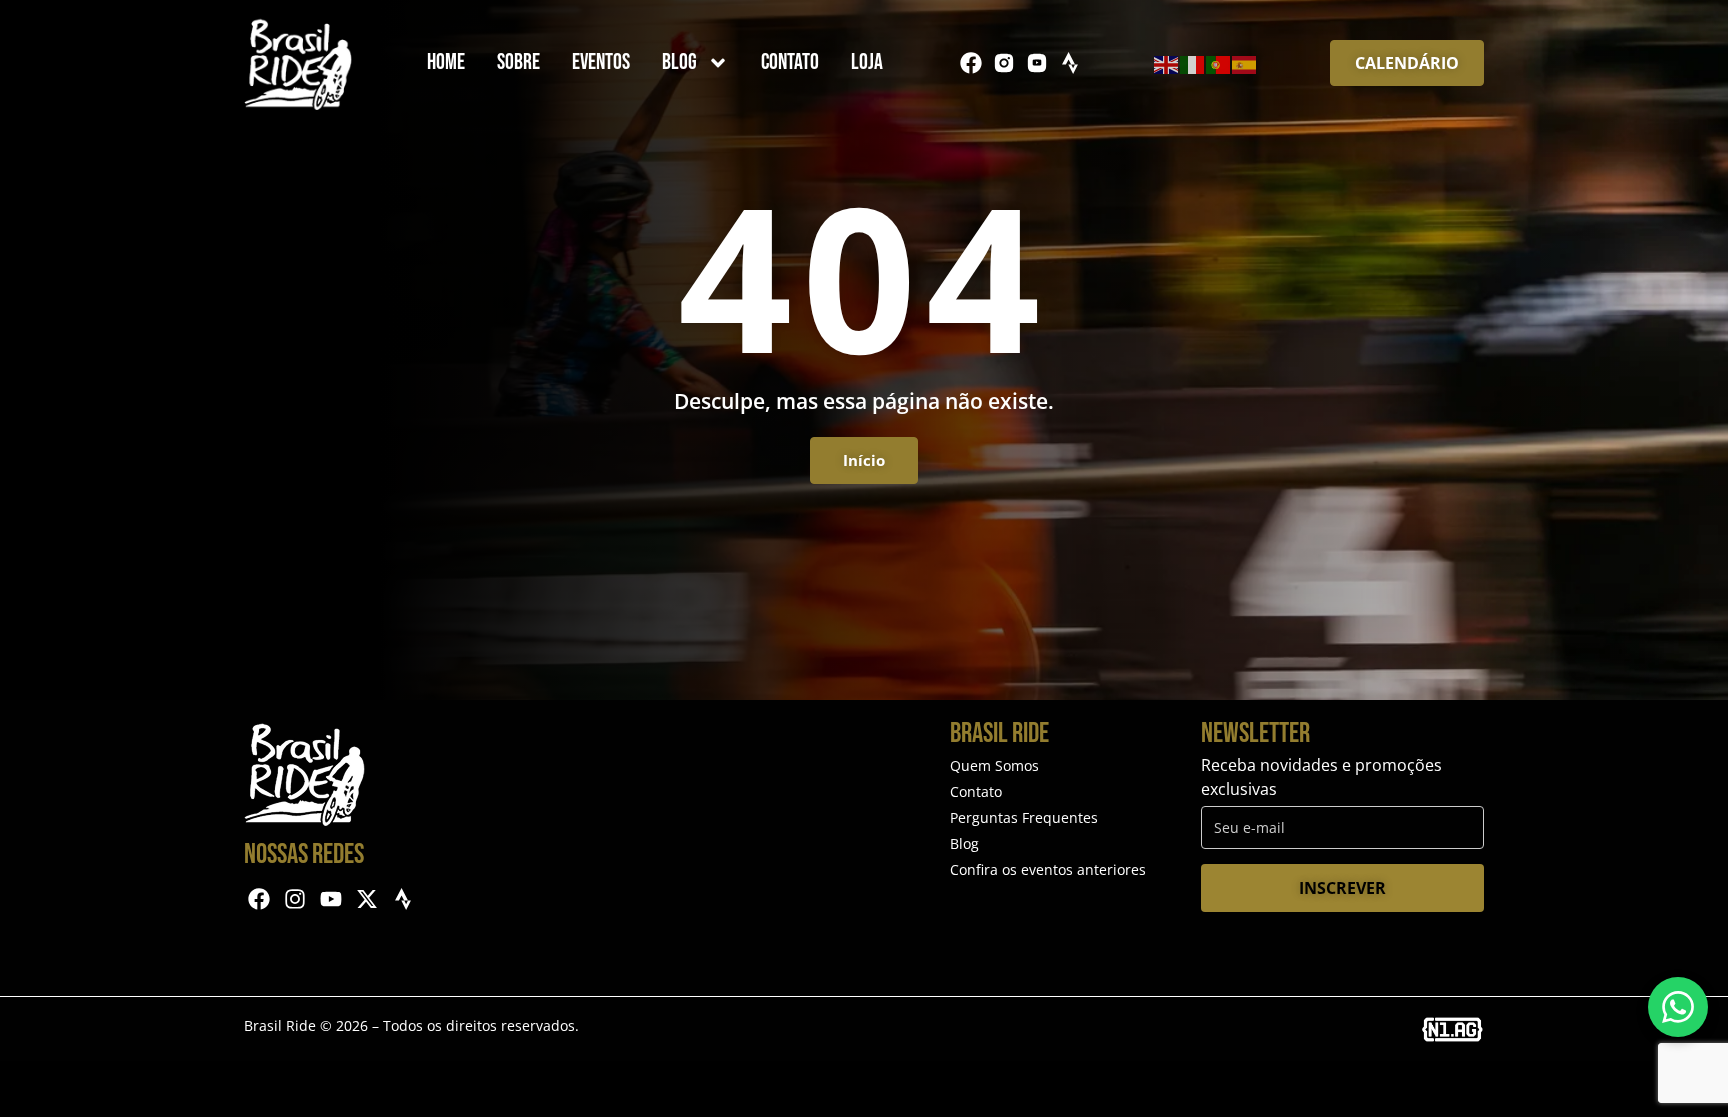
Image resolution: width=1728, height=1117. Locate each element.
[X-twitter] (366, 899)
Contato (790, 62)
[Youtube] (331, 899)
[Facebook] (971, 63)
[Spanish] (1245, 63)
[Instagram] (295, 899)
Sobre (518, 62)
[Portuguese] (1219, 63)
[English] (1167, 63)
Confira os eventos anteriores (1048, 869)
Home (446, 62)
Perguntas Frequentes (1024, 817)
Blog (679, 62)
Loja (867, 62)
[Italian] (1193, 63)
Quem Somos (994, 765)
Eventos (601, 62)
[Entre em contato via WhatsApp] (1678, 1007)
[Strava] (1070, 63)
